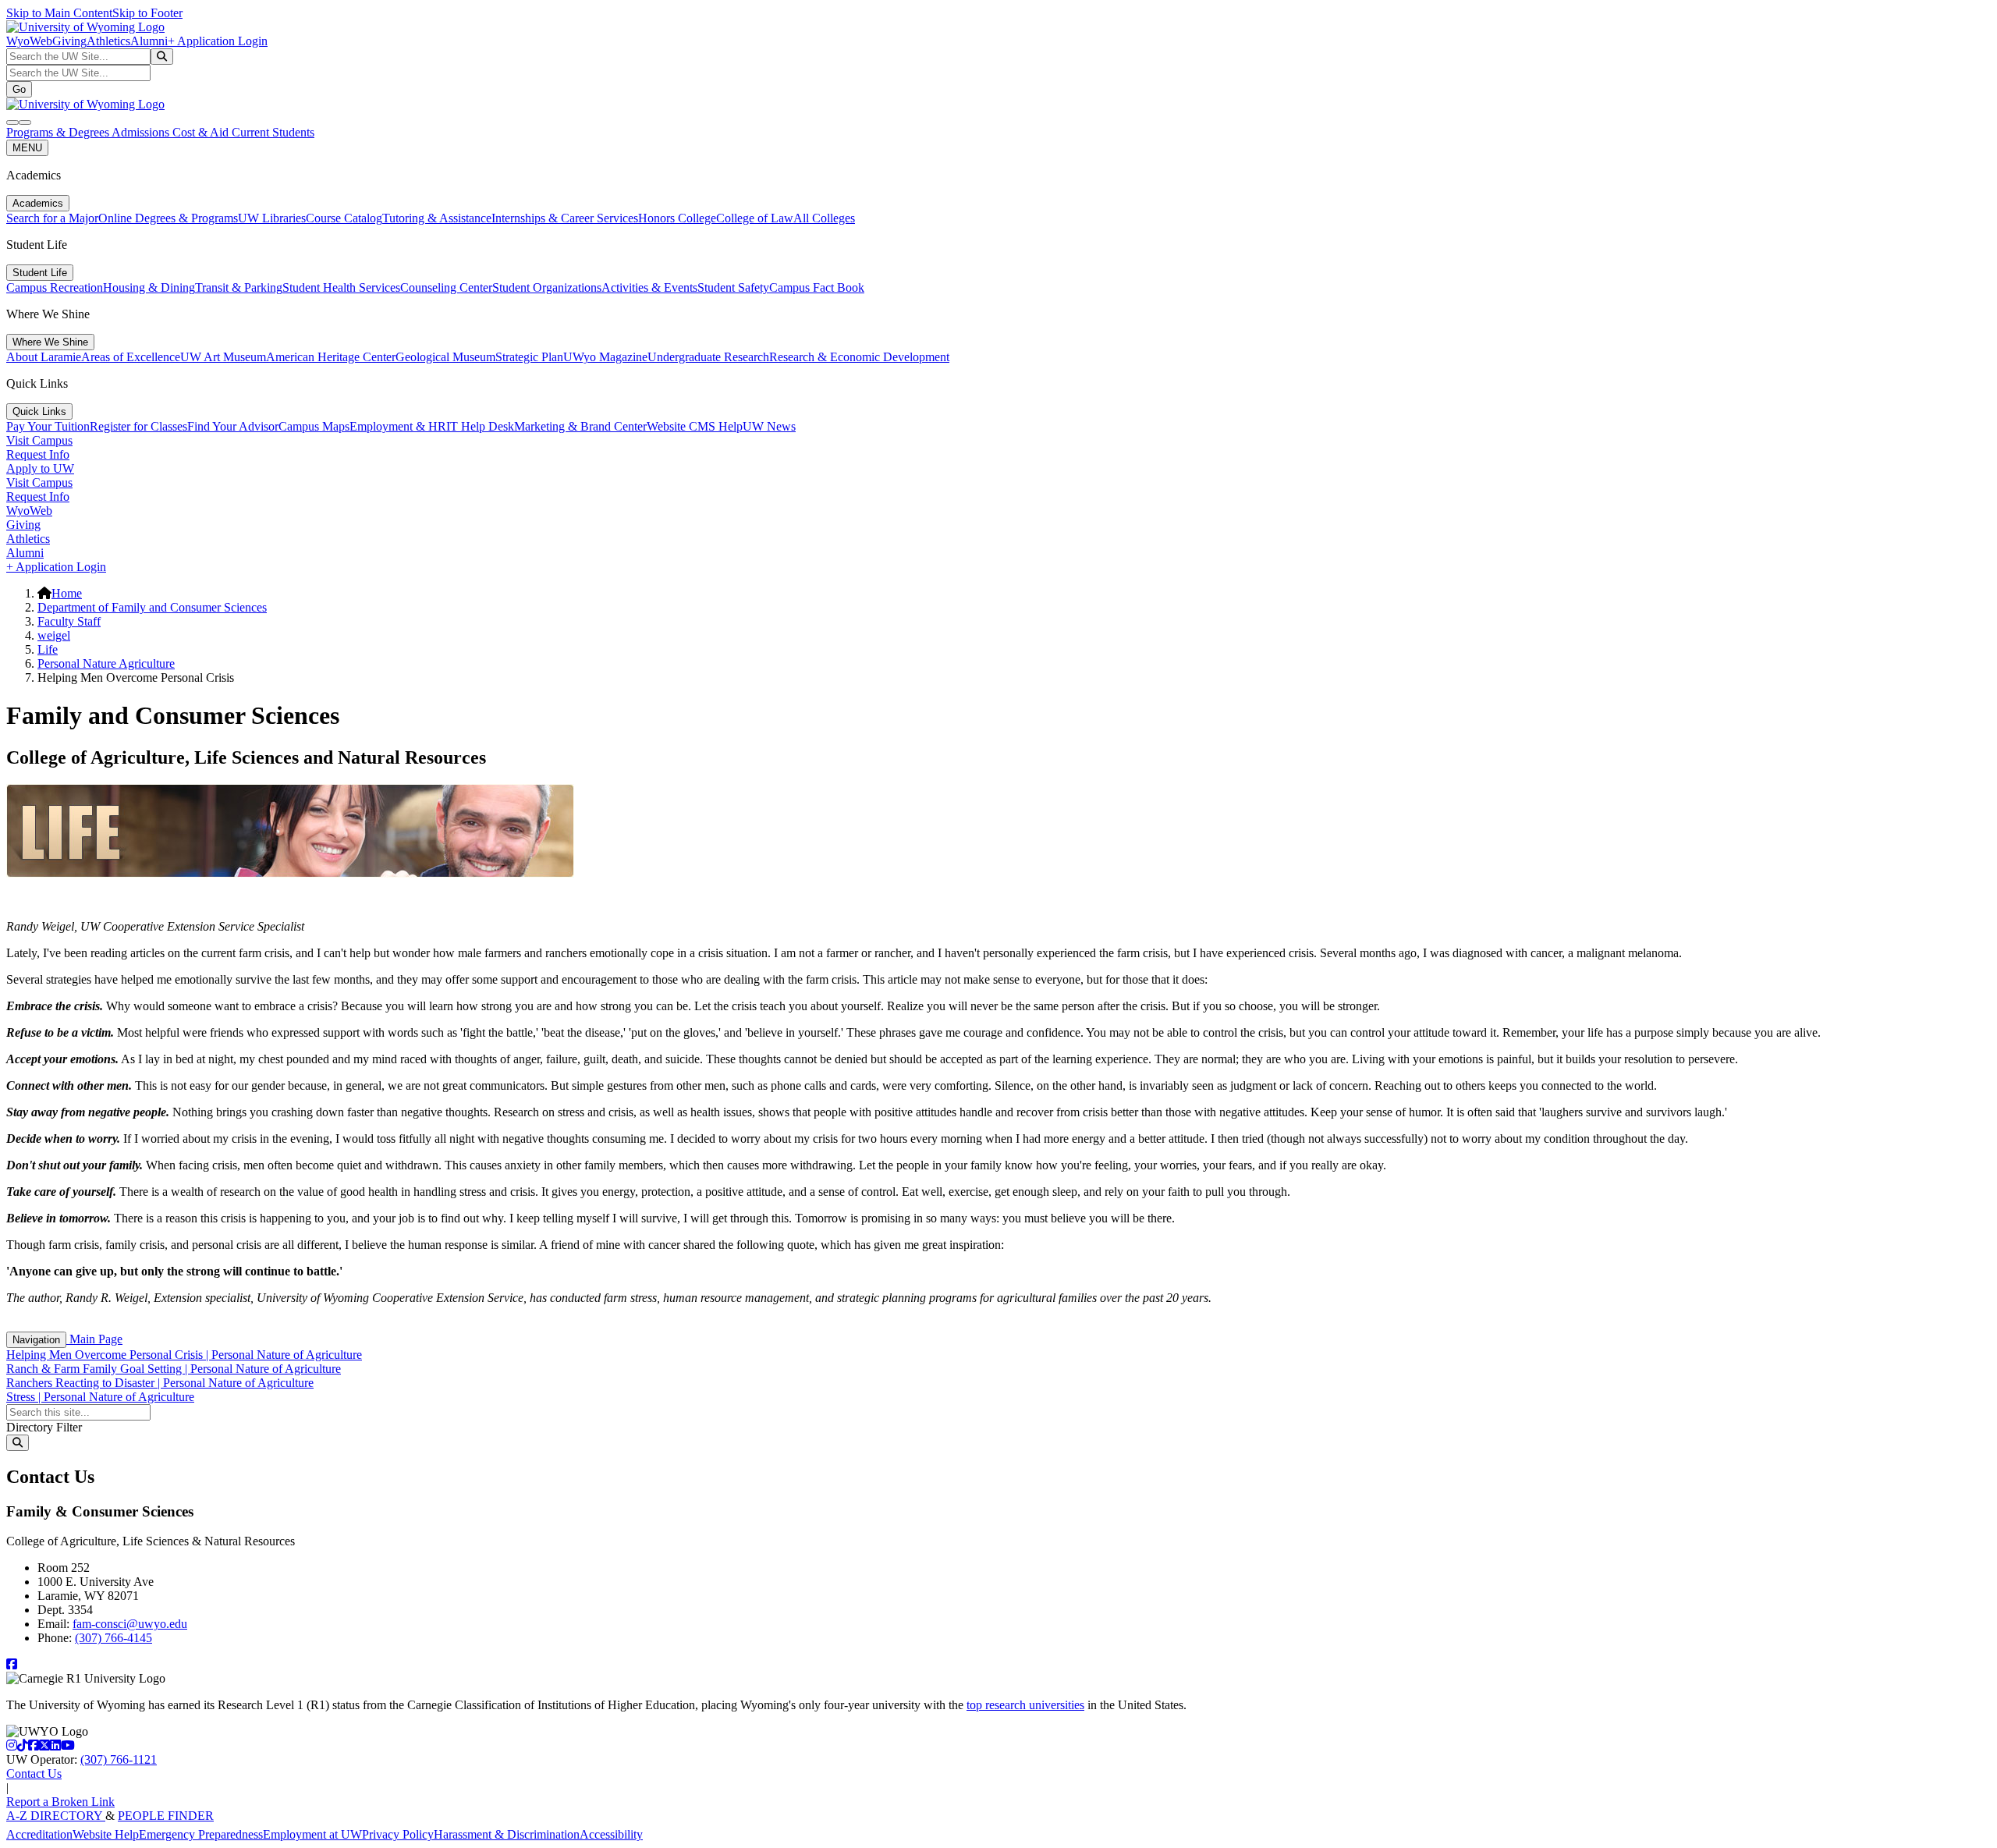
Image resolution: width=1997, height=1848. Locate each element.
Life (48, 649)
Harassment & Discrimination (507, 1834)
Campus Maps (314, 426)
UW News (769, 426)
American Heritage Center (331, 357)
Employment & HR (398, 426)
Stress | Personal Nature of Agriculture (100, 1397)
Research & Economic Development (859, 357)
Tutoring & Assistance (437, 218)
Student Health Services (341, 287)
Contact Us (34, 1774)
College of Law (755, 218)
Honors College (677, 218)
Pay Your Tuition (48, 426)
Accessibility (611, 1834)
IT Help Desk (480, 426)
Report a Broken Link (60, 1802)
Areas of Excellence (131, 357)
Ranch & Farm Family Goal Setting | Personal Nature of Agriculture (174, 1369)
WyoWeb (29, 41)
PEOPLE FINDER (166, 1816)
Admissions (142, 132)
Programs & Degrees (59, 132)
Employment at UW (312, 1834)
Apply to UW (40, 468)
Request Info (38, 454)
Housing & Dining (149, 287)
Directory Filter (44, 1427)
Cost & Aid (202, 132)
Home (67, 593)
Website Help (106, 1834)
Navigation (36, 1340)
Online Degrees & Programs (168, 218)
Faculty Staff (69, 621)
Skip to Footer (147, 13)
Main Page (94, 1339)
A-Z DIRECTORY (56, 1816)
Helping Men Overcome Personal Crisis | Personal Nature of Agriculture (184, 1355)
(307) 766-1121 (119, 1759)
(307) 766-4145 (114, 1638)
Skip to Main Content (59, 13)
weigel (54, 635)
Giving (69, 41)
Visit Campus (39, 440)
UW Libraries (272, 218)
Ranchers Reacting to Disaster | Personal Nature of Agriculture (160, 1383)
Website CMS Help (695, 426)
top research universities (1025, 1705)
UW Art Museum (223, 357)
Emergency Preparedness (201, 1834)
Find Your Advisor (233, 426)
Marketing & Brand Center (580, 426)
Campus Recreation (55, 287)
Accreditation (39, 1834)
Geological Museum (445, 357)
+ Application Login (218, 41)
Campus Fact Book (817, 287)
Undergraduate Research (708, 357)
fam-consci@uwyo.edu (130, 1624)
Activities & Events (649, 287)
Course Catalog (344, 218)
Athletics (108, 41)
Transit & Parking (239, 287)
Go (19, 89)
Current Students (273, 132)
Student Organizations (547, 287)
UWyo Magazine (605, 357)
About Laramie (44, 357)
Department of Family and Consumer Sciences (152, 607)
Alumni (149, 41)
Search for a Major (52, 218)
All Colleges (824, 218)
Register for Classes (138, 426)
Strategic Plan (529, 357)
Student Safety (733, 287)
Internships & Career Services (565, 218)
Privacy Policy (398, 1834)
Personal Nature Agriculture (106, 663)
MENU (27, 148)
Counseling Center (446, 287)
